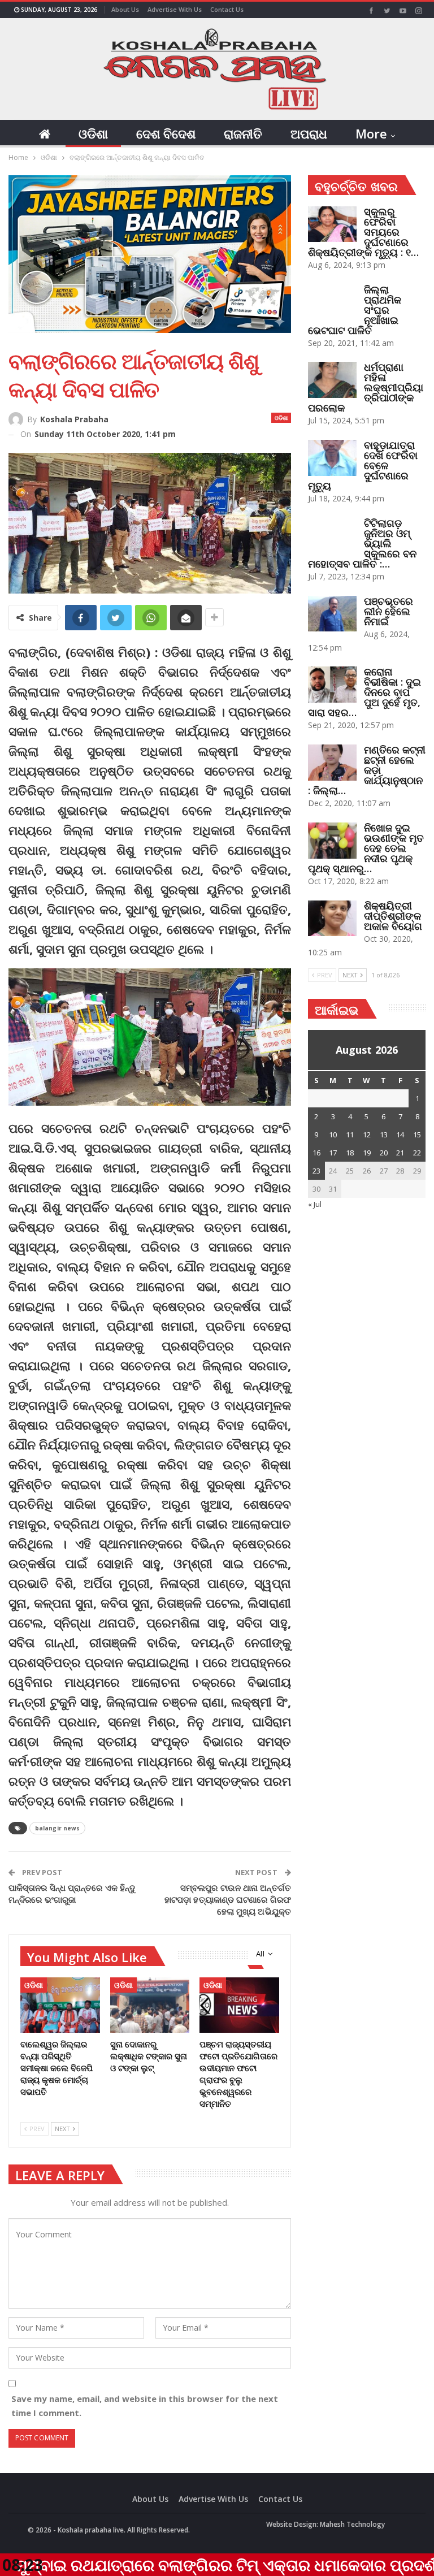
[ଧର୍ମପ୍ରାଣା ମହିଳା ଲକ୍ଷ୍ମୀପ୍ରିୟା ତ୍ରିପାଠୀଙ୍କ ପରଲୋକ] (332, 380)
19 (367, 1153)
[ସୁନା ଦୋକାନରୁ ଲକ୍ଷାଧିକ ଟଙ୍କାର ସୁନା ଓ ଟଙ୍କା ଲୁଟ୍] (150, 2005)
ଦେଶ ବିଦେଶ (166, 133)
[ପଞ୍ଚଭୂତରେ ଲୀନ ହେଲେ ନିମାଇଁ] (332, 614)
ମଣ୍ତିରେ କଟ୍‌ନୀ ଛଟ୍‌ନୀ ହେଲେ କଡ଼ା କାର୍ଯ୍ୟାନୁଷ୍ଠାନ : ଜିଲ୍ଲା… (367, 770)
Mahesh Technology (352, 2524)
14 (400, 1135)
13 (384, 1135)
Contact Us (227, 9)
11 (350, 1135)
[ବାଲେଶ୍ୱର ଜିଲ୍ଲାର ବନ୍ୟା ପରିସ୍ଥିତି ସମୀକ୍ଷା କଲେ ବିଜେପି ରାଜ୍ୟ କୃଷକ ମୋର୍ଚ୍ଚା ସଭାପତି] (60, 2005)
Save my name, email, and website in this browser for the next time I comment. (145, 2406)
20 (384, 1153)
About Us (125, 9)
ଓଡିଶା (93, 133)
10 (333, 1135)
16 (316, 1153)
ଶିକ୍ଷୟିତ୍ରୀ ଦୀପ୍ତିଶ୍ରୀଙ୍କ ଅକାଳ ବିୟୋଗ (393, 916)
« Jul (315, 1204)
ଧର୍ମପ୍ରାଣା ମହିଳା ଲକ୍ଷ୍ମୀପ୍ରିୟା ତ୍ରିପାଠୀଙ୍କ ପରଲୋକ (366, 387)
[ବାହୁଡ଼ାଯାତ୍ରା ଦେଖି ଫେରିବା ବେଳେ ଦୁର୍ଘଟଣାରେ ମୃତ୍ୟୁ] (332, 458)
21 (400, 1153)
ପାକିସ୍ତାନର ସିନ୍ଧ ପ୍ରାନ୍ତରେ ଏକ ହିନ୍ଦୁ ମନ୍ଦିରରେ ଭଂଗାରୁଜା (72, 1893)
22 (417, 1153)
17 (333, 1153)
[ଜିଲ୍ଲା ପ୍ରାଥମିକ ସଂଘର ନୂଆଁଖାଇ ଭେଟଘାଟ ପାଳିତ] (332, 302)
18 (350, 1153)
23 (316, 1171)
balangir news (57, 1828)
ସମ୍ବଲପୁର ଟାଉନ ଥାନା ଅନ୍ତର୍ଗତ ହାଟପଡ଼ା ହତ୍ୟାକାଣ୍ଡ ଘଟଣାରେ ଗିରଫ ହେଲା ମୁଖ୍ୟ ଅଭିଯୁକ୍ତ (228, 1899)
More (371, 133)
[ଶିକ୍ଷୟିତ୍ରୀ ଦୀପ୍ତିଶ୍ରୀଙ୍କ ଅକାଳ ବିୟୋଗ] (332, 919)
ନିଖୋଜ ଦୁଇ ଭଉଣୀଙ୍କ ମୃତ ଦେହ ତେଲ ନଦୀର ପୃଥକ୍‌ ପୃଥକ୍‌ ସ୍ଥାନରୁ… (366, 848)
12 (367, 1135)
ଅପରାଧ (309, 133)
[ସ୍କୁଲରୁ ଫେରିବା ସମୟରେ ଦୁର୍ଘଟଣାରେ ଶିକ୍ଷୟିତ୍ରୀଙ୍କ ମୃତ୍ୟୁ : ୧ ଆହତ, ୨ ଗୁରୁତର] (332, 224)
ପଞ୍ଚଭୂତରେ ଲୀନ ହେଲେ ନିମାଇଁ (389, 611)
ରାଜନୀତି (243, 133)
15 (417, 1135)
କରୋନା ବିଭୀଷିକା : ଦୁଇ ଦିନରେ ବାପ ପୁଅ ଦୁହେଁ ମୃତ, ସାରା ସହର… (364, 692)
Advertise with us (175, 9)
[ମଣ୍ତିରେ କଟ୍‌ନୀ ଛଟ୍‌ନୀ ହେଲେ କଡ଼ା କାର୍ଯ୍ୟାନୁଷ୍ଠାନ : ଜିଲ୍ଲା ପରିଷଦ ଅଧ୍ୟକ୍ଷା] (332, 763)
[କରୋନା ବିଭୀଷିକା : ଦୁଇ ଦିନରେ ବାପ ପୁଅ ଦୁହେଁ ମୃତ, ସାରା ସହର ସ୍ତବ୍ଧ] (332, 685)
